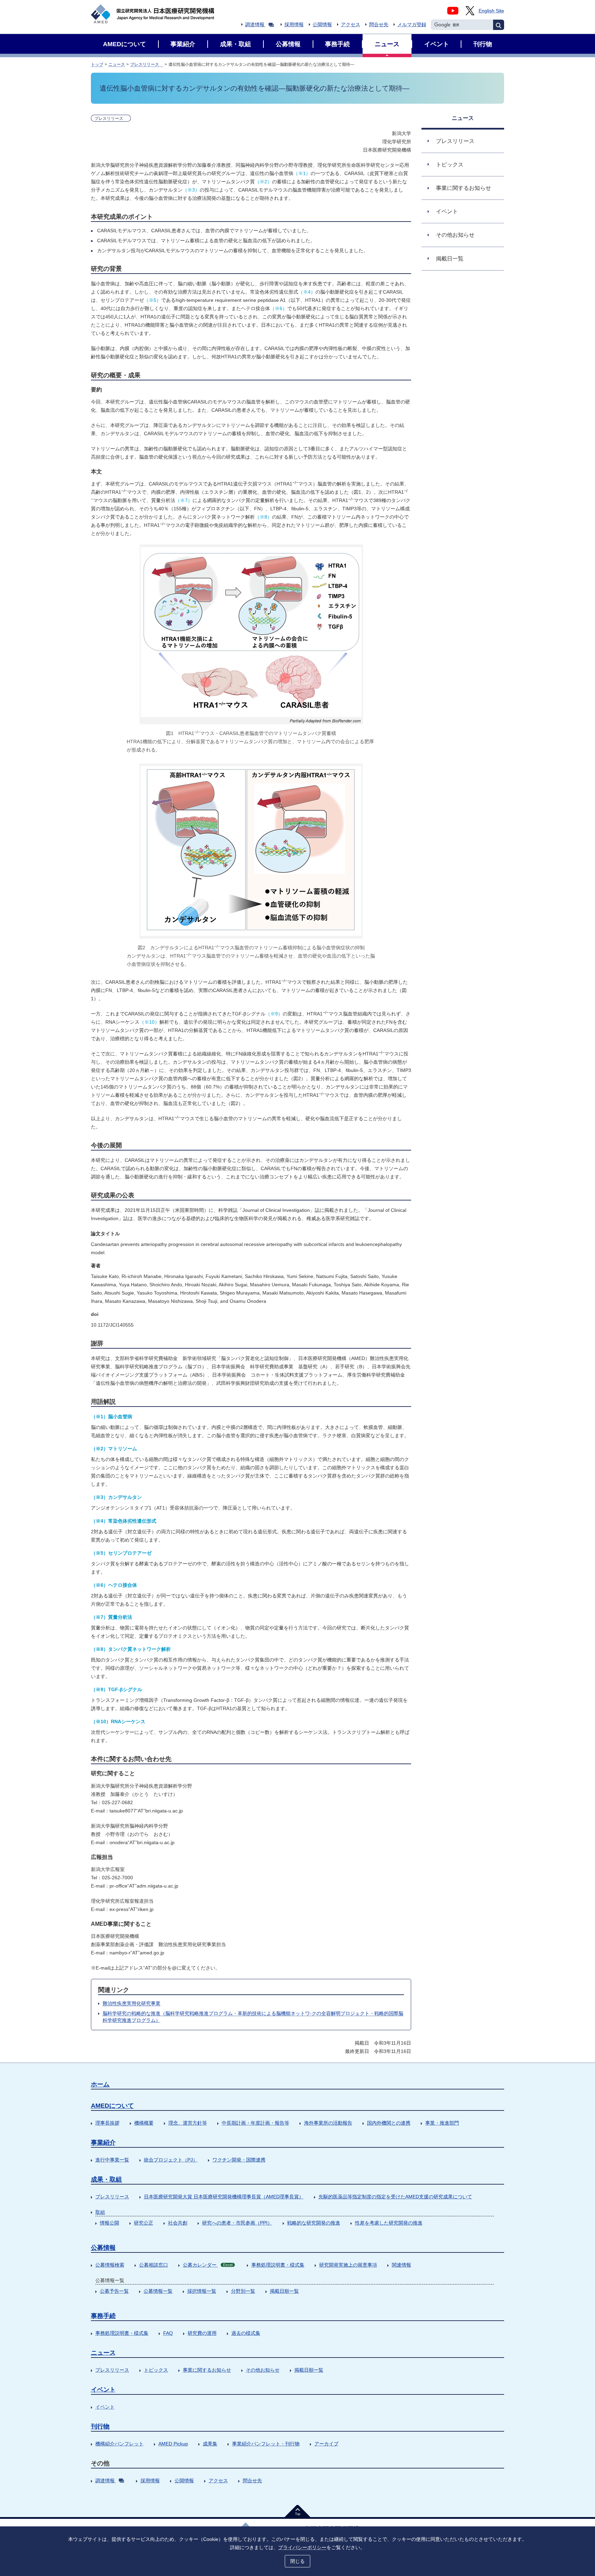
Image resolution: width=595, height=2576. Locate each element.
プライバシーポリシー (302, 2547)
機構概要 (144, 2123)
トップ (97, 64)
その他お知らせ (263, 2370)
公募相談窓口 (154, 2265)
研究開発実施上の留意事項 (348, 2265)
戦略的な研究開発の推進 (314, 2223)
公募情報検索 (110, 2265)
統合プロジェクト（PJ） (171, 2160)
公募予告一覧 (114, 2291)
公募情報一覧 (158, 2291)
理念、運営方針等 (188, 2123)
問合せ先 (379, 24)
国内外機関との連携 (389, 2123)
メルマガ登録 (412, 24)
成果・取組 (106, 2179)
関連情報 (401, 2265)
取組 (100, 2212)
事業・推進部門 (442, 2123)
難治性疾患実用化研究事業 (132, 2003)
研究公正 (144, 2223)
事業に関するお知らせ (207, 2370)
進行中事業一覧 (112, 2160)
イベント (103, 2390)
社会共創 (178, 2223)
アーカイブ (326, 2444)
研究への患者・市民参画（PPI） (237, 2223)
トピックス (156, 2370)
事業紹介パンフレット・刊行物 (266, 2444)
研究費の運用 (202, 2333)
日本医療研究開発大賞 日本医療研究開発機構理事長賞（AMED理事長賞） (224, 2197)
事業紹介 (103, 2143)
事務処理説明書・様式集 (278, 2265)
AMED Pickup (173, 2444)
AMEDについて (112, 2106)
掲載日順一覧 (284, 2291)
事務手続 (103, 2316)
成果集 (210, 2444)
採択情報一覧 (202, 2291)
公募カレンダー (208, 2265)
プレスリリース (147, 64)
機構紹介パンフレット (119, 2444)
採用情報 (294, 24)
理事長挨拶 (107, 2123)
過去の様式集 (246, 2333)
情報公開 (109, 2223)
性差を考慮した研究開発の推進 (389, 2223)
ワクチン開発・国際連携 (239, 2160)
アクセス (351, 24)
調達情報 (255, 24)
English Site (491, 11)
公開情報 (322, 24)
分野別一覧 (243, 2291)
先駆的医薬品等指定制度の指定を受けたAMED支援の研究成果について (395, 2197)
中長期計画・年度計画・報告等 (255, 2123)
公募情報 (103, 2248)
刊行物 (100, 2426)
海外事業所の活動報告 (328, 2123)
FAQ (168, 2333)
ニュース (117, 64)
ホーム (100, 2084)
